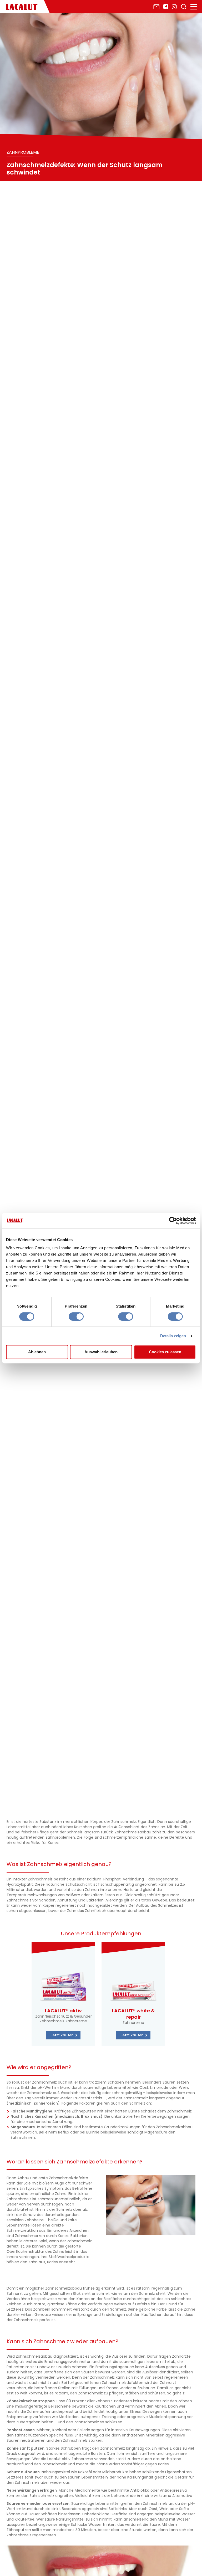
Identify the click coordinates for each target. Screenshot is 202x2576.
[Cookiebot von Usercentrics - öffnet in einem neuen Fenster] (173, 1221)
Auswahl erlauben (101, 1352)
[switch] (76, 1317)
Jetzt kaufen (62, 2035)
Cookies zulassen (165, 1352)
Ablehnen (37, 1352)
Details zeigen (173, 1336)
